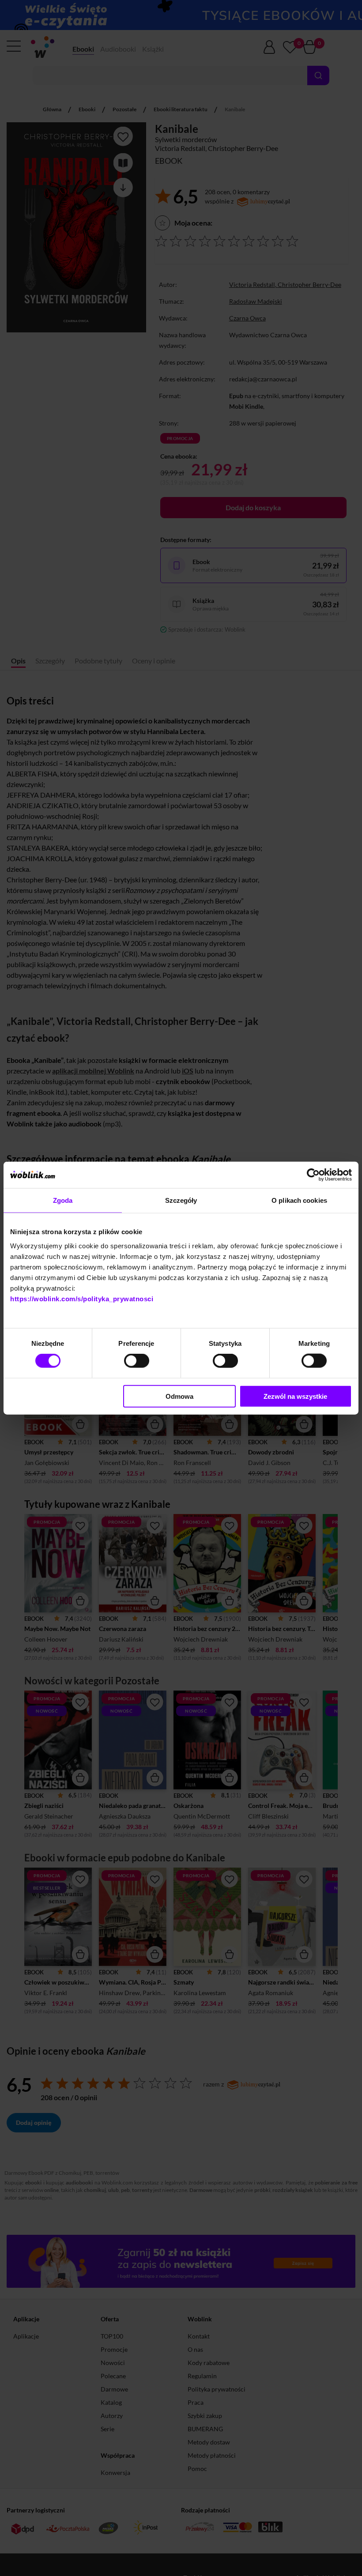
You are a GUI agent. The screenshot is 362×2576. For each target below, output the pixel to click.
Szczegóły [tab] (181, 1200)
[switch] (137, 1361)
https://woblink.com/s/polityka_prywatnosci (82, 1298)
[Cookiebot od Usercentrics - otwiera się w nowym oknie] (313, 1175)
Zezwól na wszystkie (295, 1396)
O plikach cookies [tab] (299, 1200)
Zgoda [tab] (63, 1200)
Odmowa (179, 1396)
